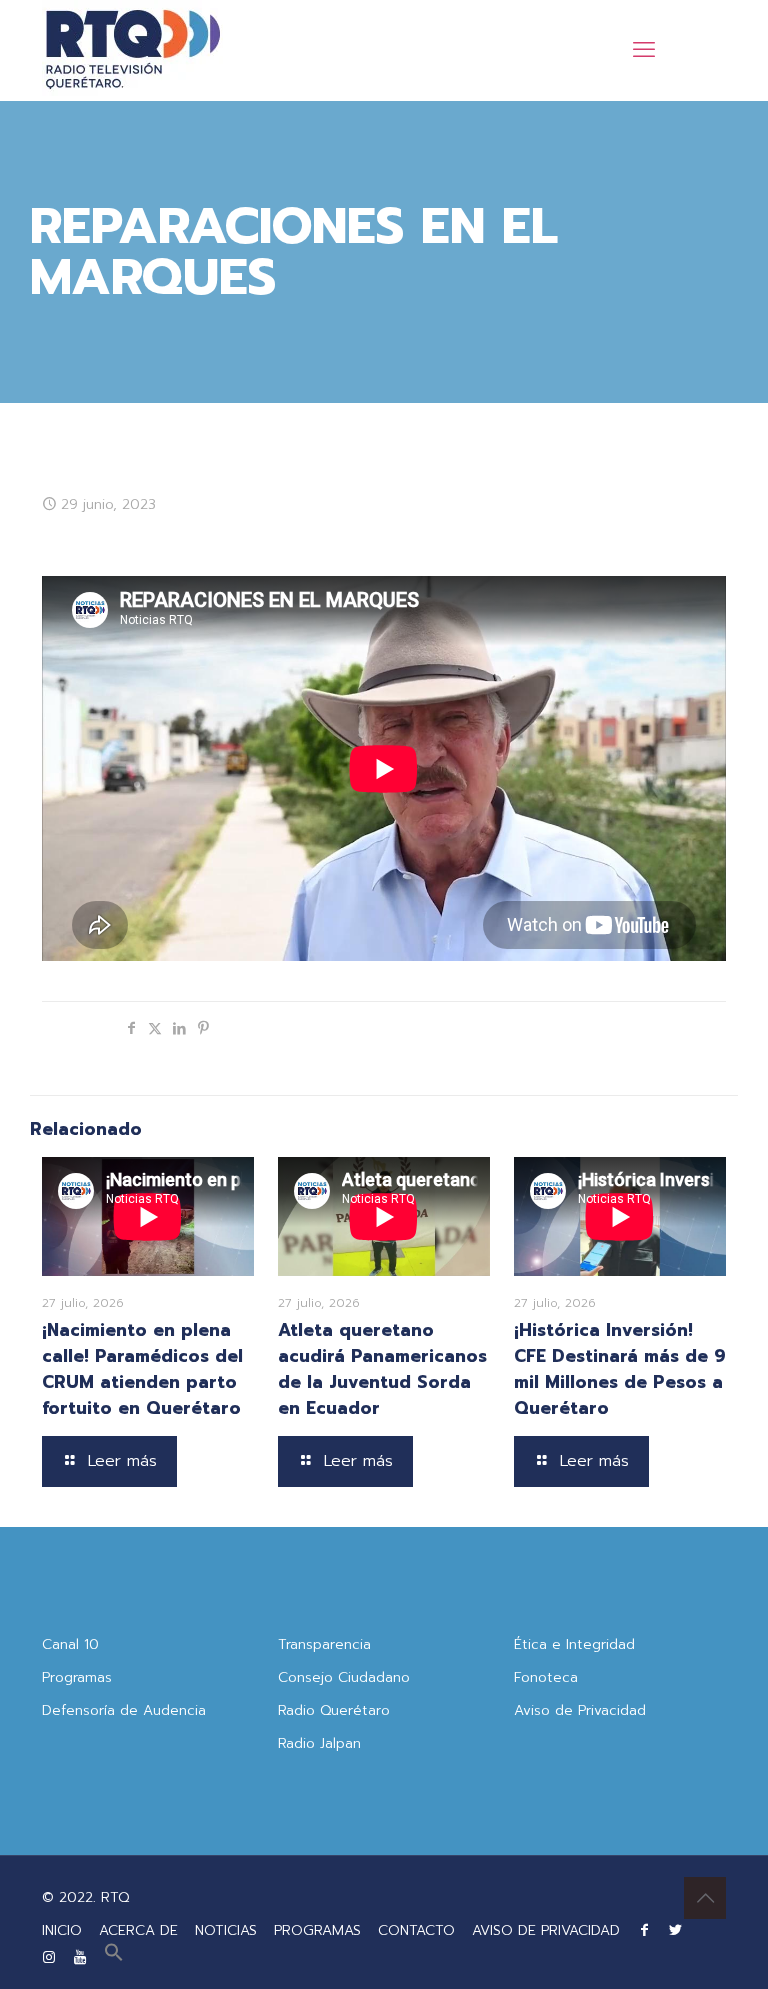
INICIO (62, 1930)
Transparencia (324, 1644)
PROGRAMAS (317, 1930)
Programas (77, 1677)
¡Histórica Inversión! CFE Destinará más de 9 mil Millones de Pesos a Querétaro (620, 1369)
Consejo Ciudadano (344, 1677)
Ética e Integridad (574, 1644)
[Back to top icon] (705, 1898)
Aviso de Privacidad (580, 1710)
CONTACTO (416, 1930)
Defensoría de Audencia (124, 1710)
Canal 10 (70, 1644)
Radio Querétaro (334, 1710)
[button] (114, 1957)
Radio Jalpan (319, 1743)
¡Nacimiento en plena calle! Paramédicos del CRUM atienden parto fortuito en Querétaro (142, 1369)
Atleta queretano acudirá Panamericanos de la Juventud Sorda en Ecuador (382, 1369)
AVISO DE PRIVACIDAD (546, 1930)
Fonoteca (546, 1677)
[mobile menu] (644, 50)
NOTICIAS (226, 1930)
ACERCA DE (138, 1930)
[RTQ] (132, 50)
